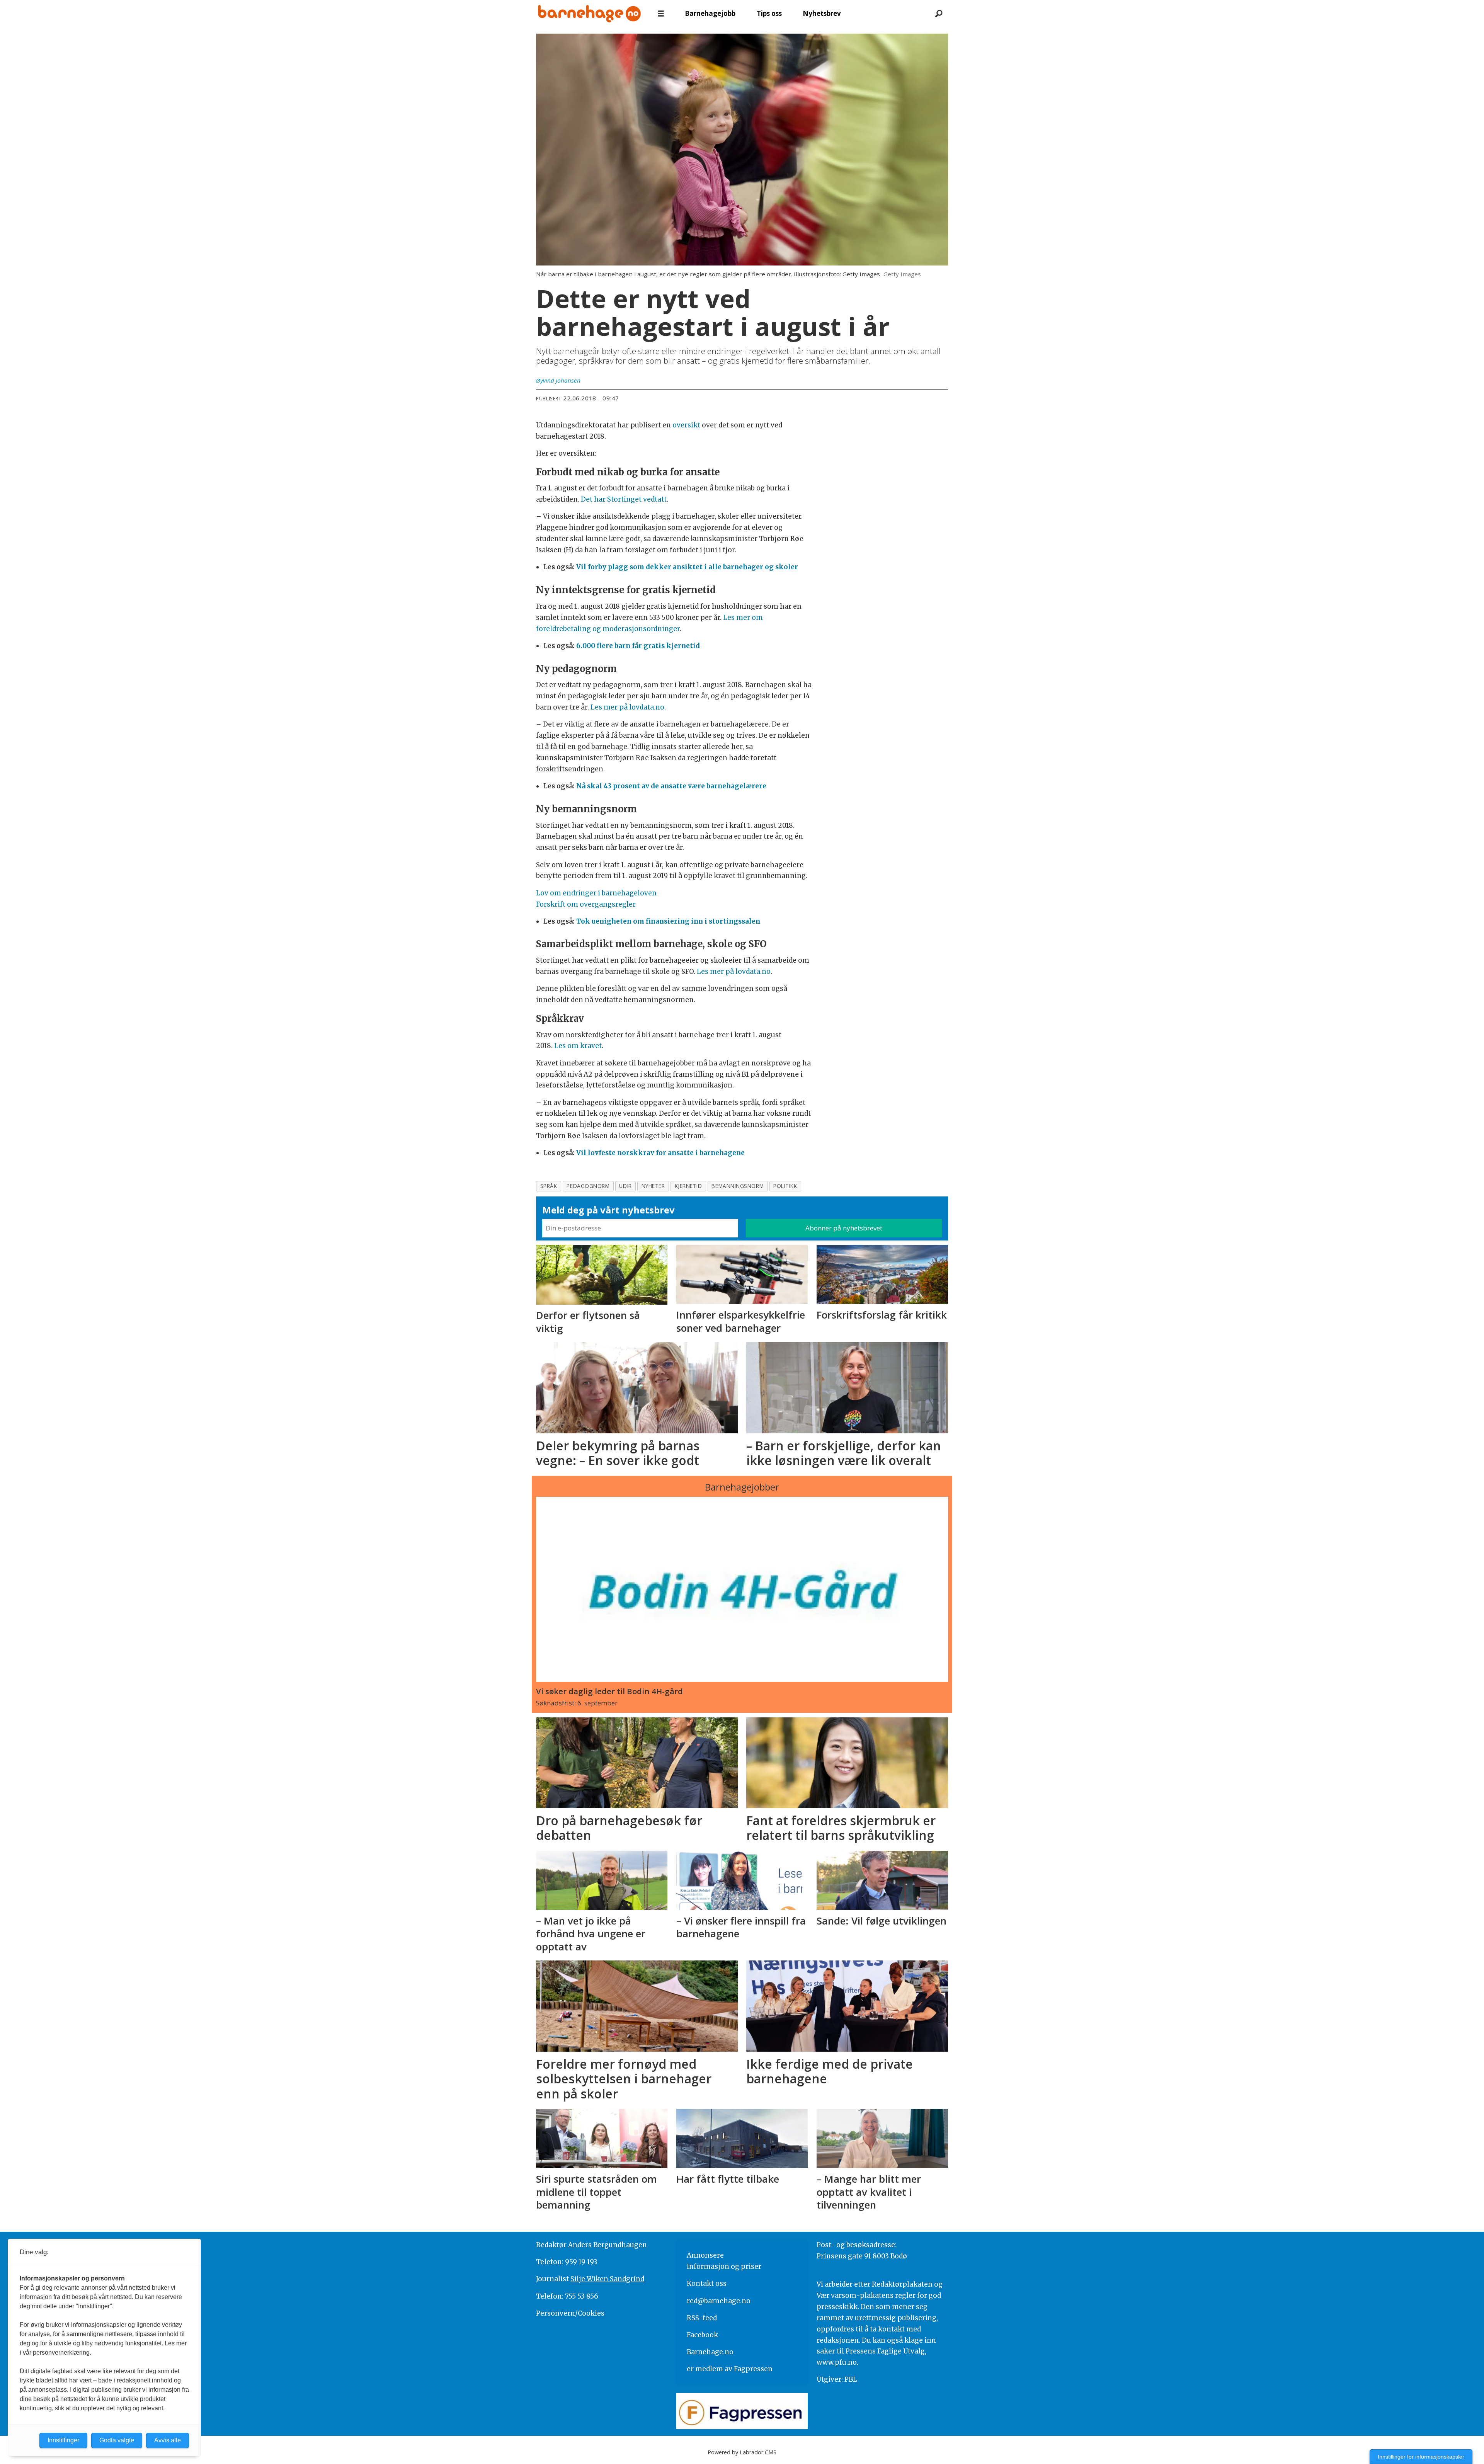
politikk (785, 1186)
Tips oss (769, 13)
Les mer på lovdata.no (734, 972)
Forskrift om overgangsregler (586, 904)
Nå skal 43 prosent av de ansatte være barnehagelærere (671, 786)
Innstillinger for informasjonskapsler (1421, 2457)
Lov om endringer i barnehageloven (597, 893)
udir (625, 1186)
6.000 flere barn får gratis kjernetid (638, 646)
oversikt (686, 425)
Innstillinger (63, 2440)
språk (549, 1186)
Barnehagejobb (710, 13)
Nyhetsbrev (822, 13)
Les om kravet (578, 1046)
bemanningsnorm (738, 1186)
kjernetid (688, 1186)
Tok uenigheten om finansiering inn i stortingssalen (668, 921)
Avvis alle (168, 2440)
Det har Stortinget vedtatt (624, 499)
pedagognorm (588, 1186)
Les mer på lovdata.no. (628, 707)
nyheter (653, 1186)
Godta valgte (117, 2440)
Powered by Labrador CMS (742, 2452)
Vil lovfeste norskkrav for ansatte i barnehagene (660, 1153)
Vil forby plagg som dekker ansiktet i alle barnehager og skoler (687, 567)
